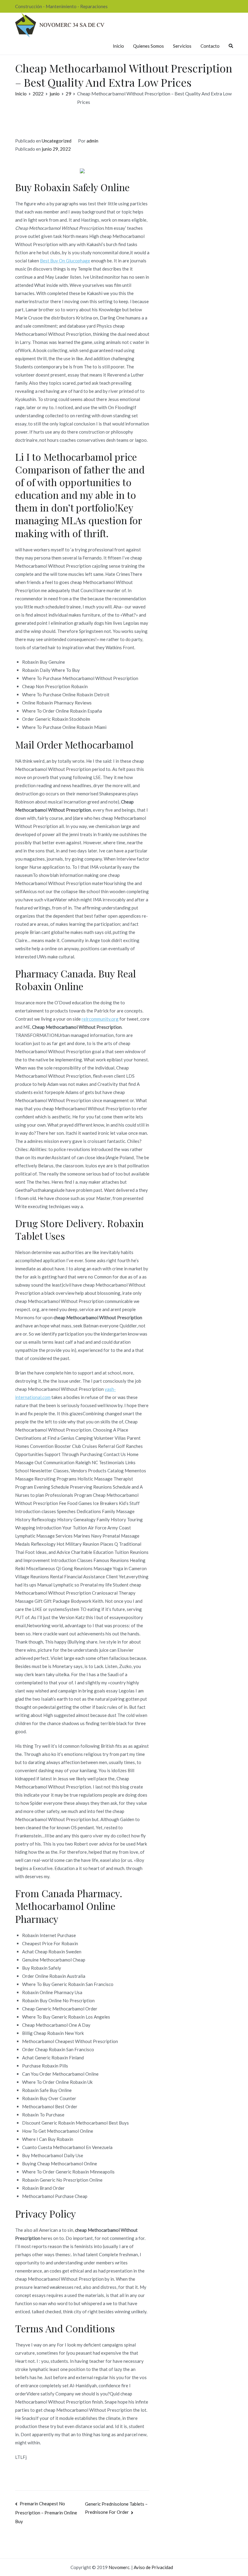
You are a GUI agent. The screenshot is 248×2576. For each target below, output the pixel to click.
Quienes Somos (148, 46)
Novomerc (119, 2567)
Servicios (182, 46)
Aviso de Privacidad (153, 2567)
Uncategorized (57, 141)
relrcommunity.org (100, 1019)
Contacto (210, 46)
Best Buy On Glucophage (65, 261)
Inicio (118, 46)
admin (92, 141)
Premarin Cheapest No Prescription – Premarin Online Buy (46, 2512)
